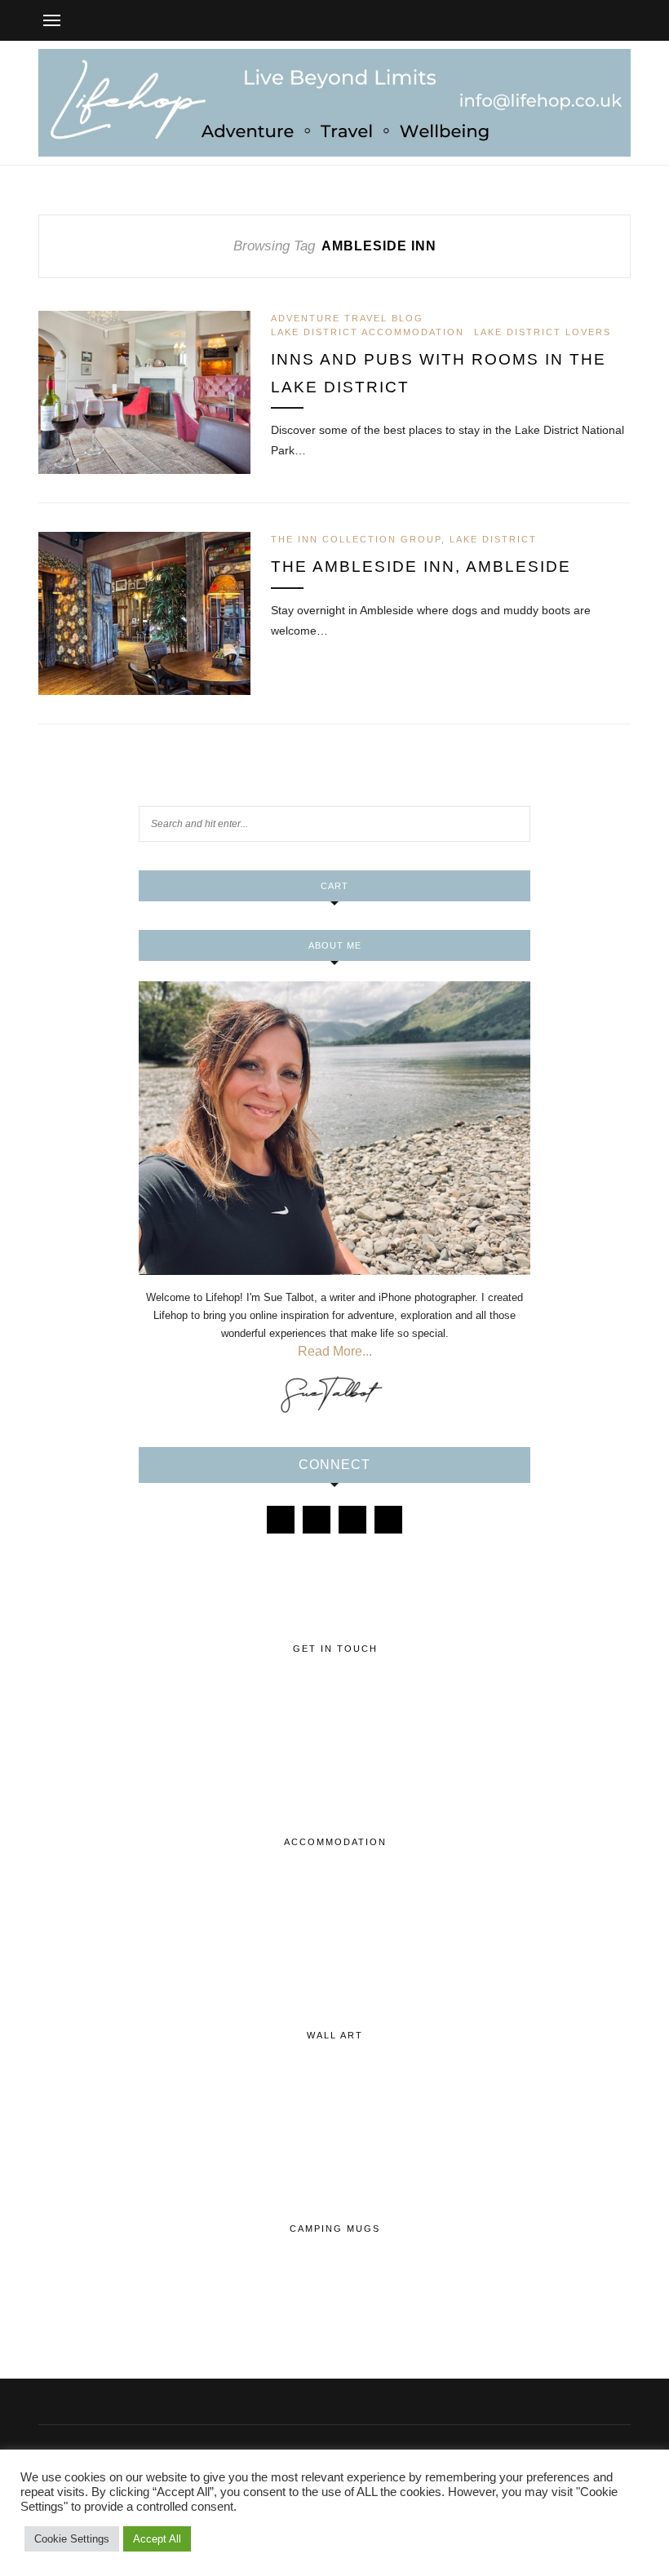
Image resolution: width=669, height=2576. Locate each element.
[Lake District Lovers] (281, 1520)
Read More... (335, 1351)
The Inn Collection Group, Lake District (404, 539)
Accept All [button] (157, 2539)
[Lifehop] (352, 1520)
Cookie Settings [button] (72, 2539)
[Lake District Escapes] (388, 1520)
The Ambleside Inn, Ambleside (421, 567)
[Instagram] (317, 1520)
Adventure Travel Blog (347, 318)
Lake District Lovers (543, 332)
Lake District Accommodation (368, 332)
